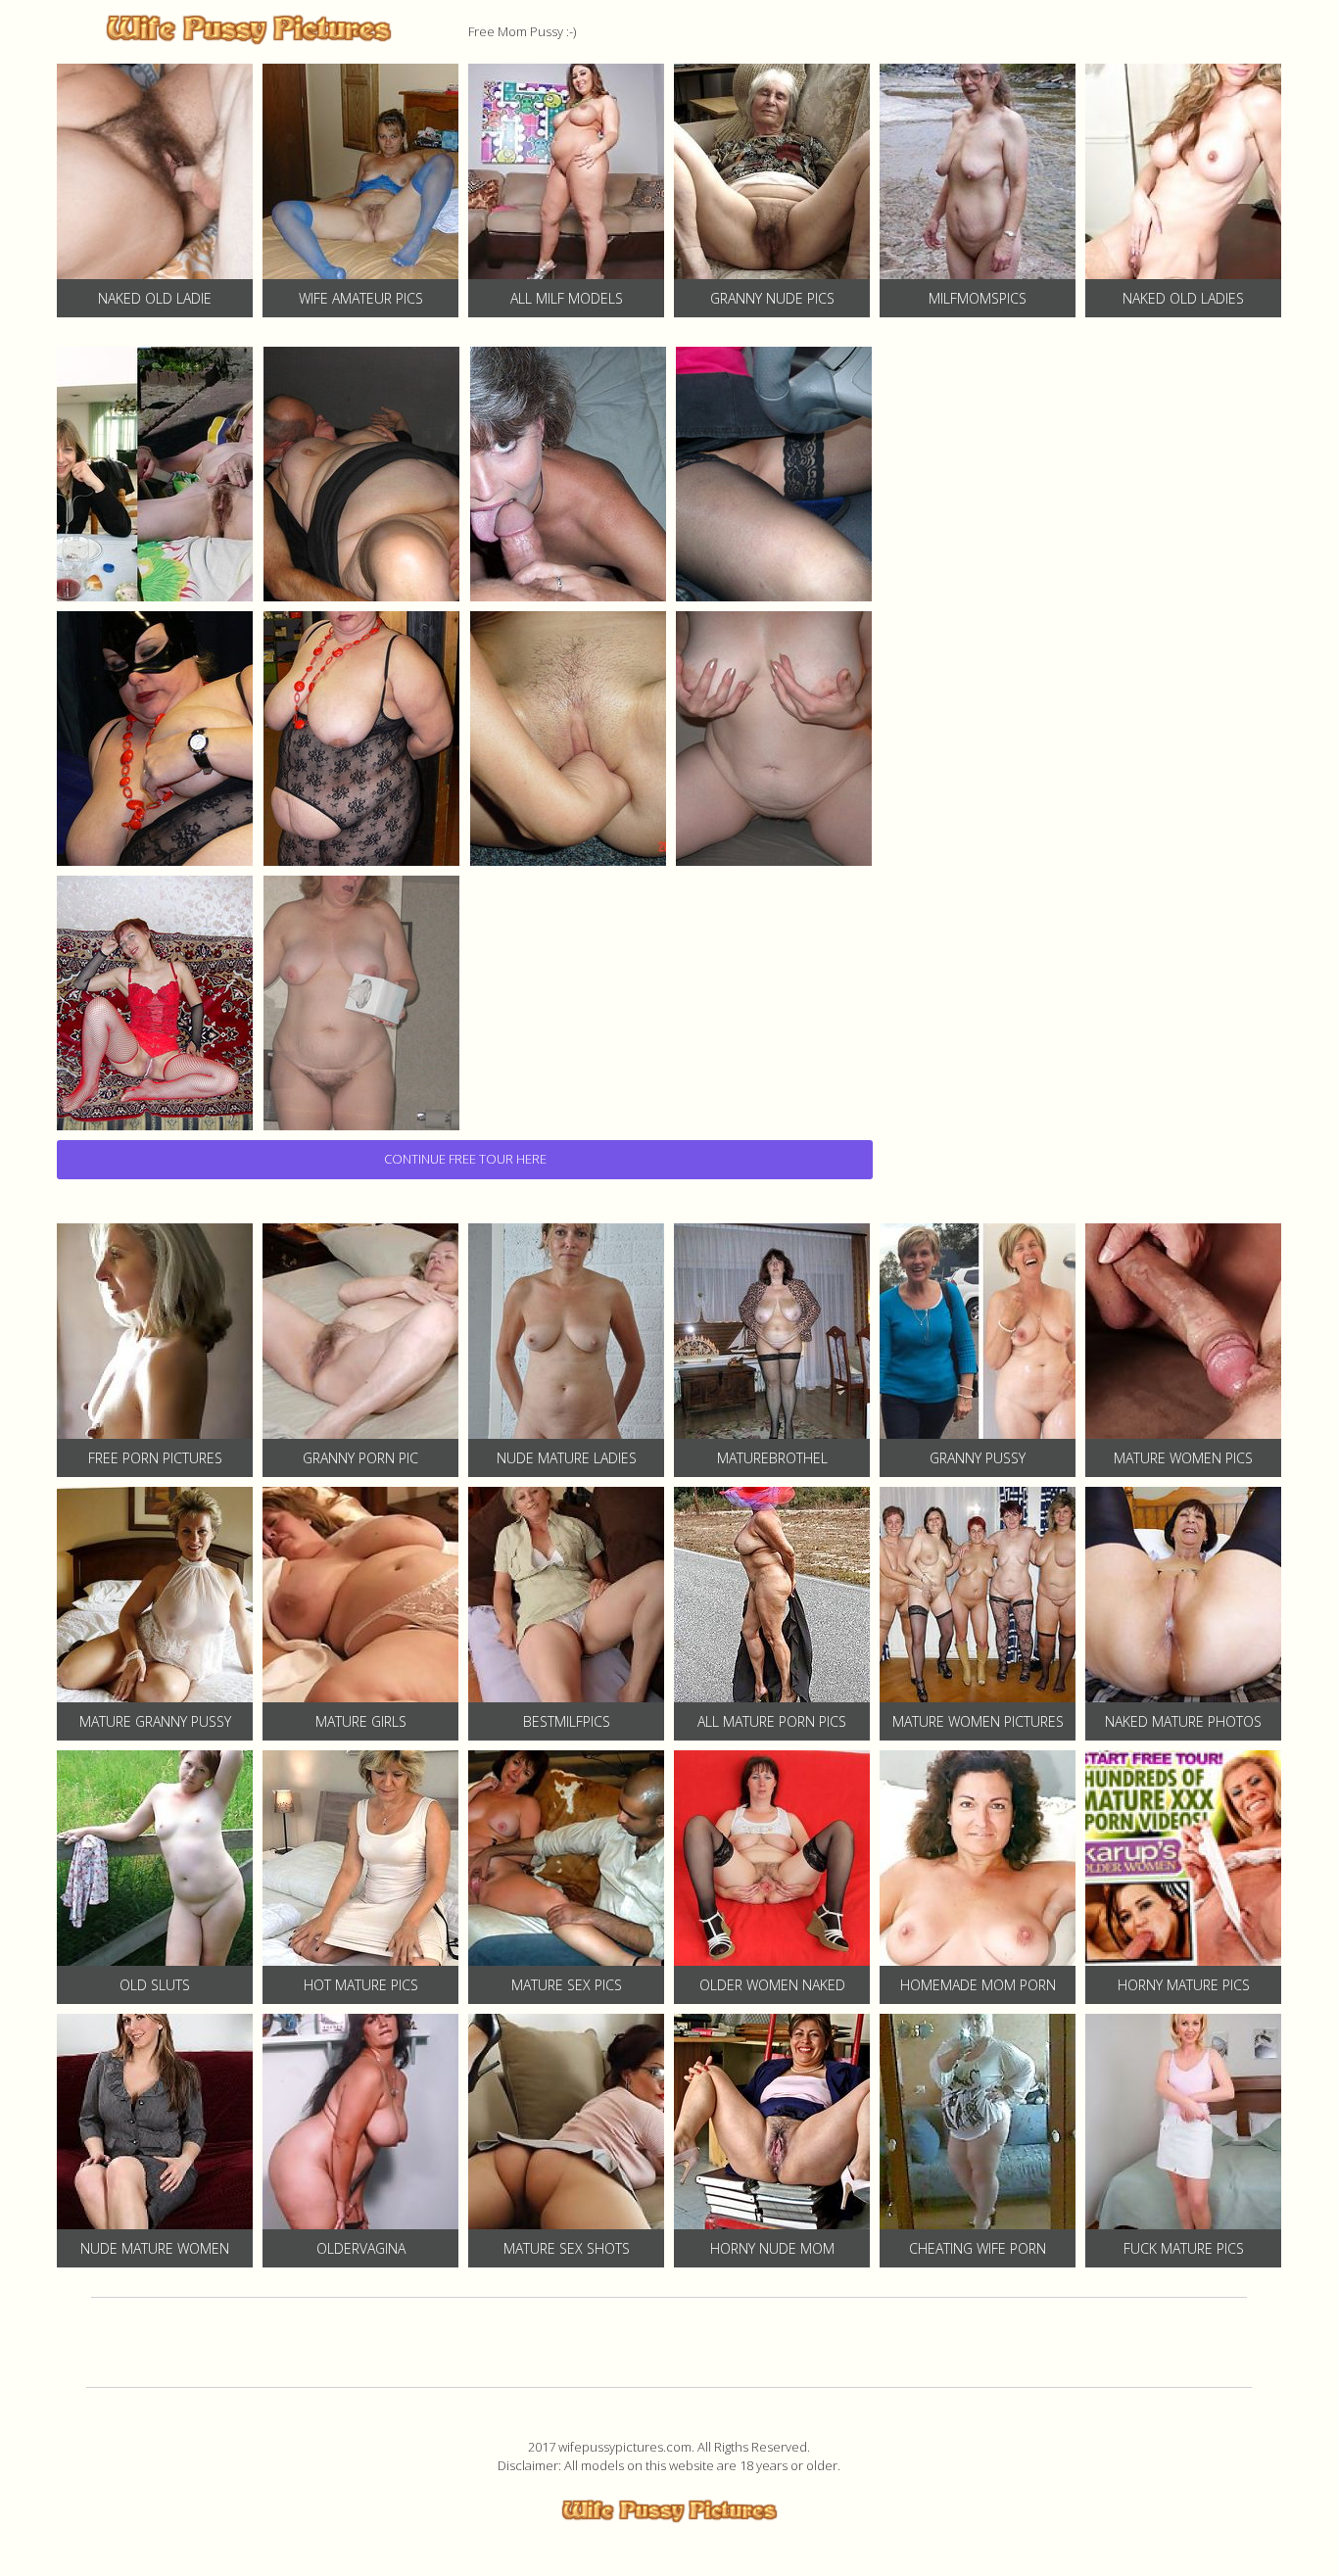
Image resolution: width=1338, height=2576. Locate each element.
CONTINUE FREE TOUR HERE (465, 1159)
